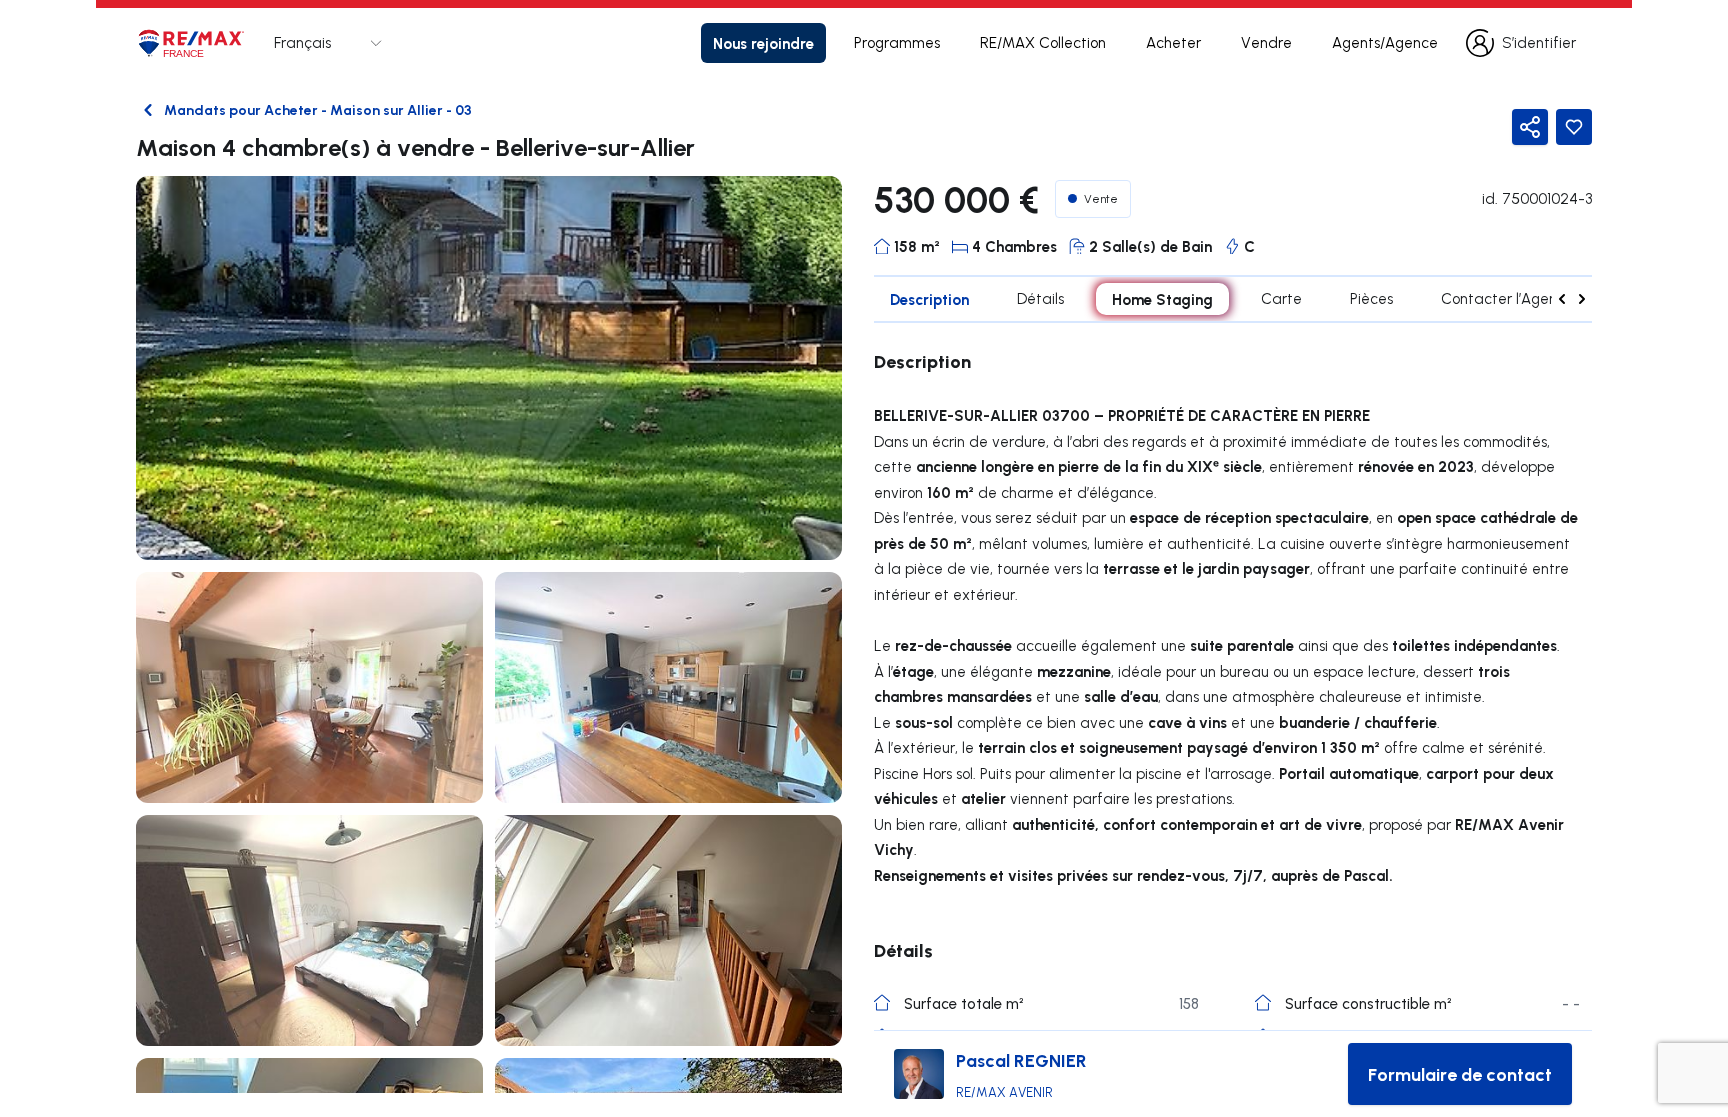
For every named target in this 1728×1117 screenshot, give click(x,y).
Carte (1281, 298)
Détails (1040, 298)
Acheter (1173, 42)
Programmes (897, 42)
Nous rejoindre (763, 43)
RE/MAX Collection (1043, 42)
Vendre (1266, 42)
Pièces (1371, 298)
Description (929, 299)
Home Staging (1162, 299)
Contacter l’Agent (1502, 298)
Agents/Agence (1385, 42)
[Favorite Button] (1574, 127)
